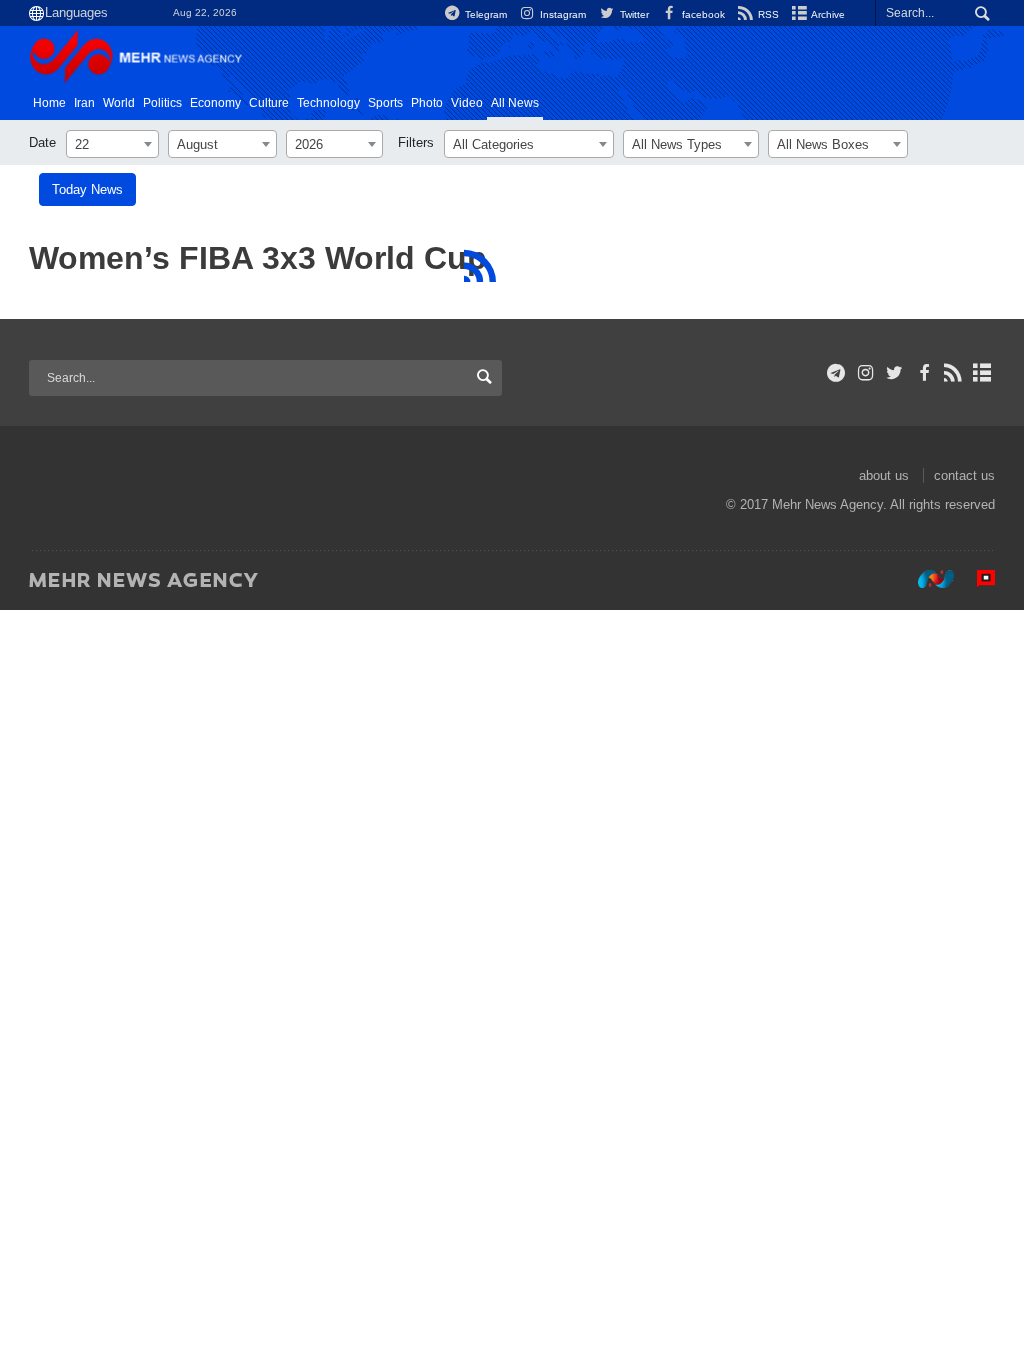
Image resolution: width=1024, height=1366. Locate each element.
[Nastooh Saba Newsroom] (926, 579)
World (119, 103)
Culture (269, 103)
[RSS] (479, 266)
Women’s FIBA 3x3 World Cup (258, 258)
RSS (767, 14)
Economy (215, 103)
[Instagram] (865, 373)
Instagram (561, 14)
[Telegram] (836, 373)
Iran (84, 103)
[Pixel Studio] (976, 579)
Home (49, 103)
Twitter (632, 14)
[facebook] (923, 373)
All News (515, 103)
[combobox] (112, 144)
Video (467, 103)
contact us (964, 475)
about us (884, 475)
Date (42, 142)
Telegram (484, 14)
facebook (702, 14)
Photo (427, 103)
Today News (87, 189)
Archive (827, 14)
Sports (385, 103)
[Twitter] (894, 373)
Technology (328, 103)
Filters (416, 142)
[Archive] (982, 373)
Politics (162, 103)
